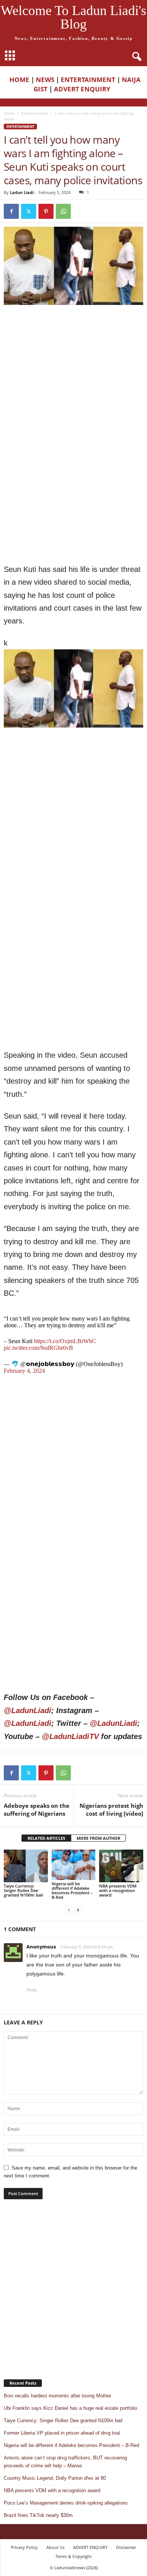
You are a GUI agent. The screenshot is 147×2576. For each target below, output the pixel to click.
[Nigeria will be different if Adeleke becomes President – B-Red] (74, 1865)
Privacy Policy (24, 2547)
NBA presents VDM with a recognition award (118, 1890)
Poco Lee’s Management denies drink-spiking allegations (66, 2503)
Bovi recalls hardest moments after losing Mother (57, 2396)
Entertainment (35, 113)
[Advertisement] (73, 386)
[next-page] (78, 1910)
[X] (29, 211)
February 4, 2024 (24, 1371)
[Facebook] (11, 211)
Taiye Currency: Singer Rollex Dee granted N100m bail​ (23, 1890)
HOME (19, 80)
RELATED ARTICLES (46, 1838)
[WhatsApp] (63, 211)
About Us (55, 2547)
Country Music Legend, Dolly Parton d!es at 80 (55, 2478)
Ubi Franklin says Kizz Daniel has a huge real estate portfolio (70, 2408)
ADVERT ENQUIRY (84, 89)
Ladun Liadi (22, 192)
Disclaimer (126, 2547)
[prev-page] (69, 1910)
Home (9, 113)
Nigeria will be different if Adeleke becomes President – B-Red (72, 1890)
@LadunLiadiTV (70, 1736)
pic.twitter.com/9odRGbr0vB (38, 1348)
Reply (32, 1990)
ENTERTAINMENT (88, 80)
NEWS (45, 80)
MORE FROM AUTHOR (98, 1838)
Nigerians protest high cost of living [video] (111, 1810)
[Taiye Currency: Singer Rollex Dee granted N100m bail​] (26, 1866)
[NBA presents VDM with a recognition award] (121, 1866)
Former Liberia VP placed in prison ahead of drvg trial (62, 2433)
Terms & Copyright (73, 2556)
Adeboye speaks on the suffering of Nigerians (37, 1810)
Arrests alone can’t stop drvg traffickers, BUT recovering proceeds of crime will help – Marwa (65, 2462)
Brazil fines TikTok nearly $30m (38, 2515)
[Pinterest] (46, 211)
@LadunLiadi (28, 1710)
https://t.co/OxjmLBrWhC (65, 1341)
